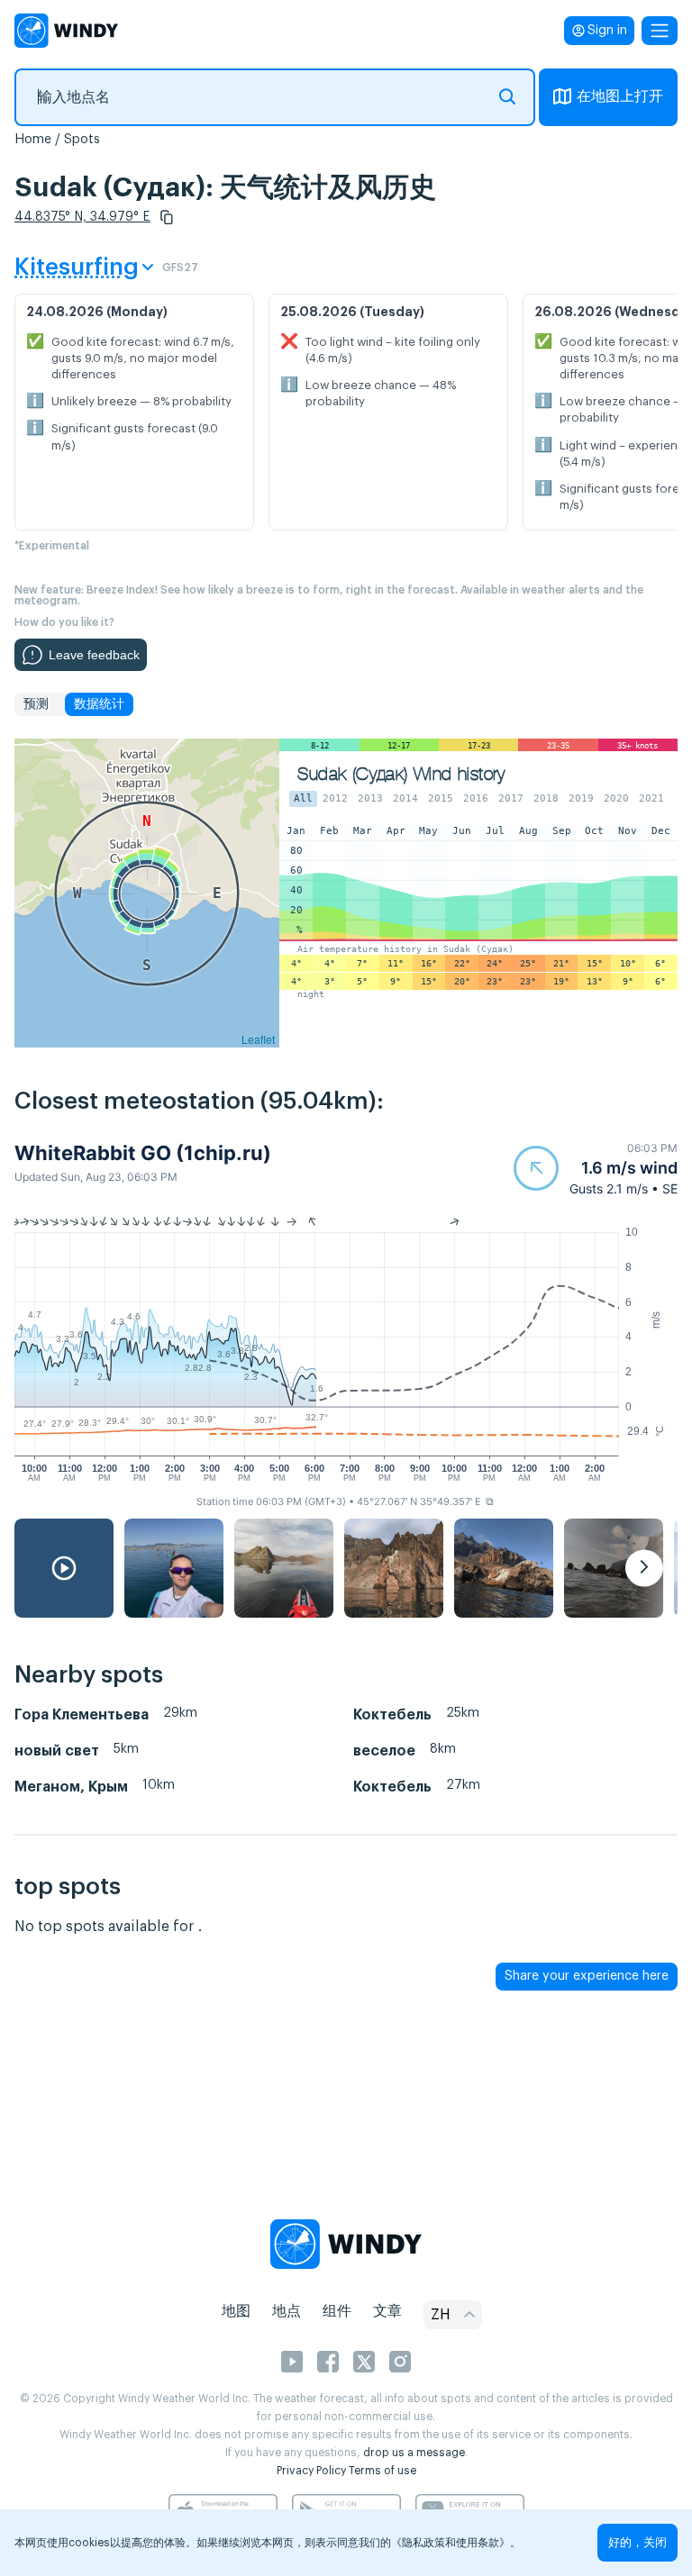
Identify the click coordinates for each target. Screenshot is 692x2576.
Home (33, 140)
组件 (337, 2311)
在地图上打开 (620, 96)
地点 (287, 2311)
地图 (236, 2311)
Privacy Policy (311, 2471)
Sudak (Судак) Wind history (401, 774)
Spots (82, 140)
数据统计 (99, 704)
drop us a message (414, 2453)
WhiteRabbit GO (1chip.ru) (143, 1153)
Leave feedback (94, 655)
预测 (36, 704)
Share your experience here (587, 1976)
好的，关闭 (637, 2542)
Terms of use (382, 2471)
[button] (167, 217)
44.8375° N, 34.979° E (82, 217)
